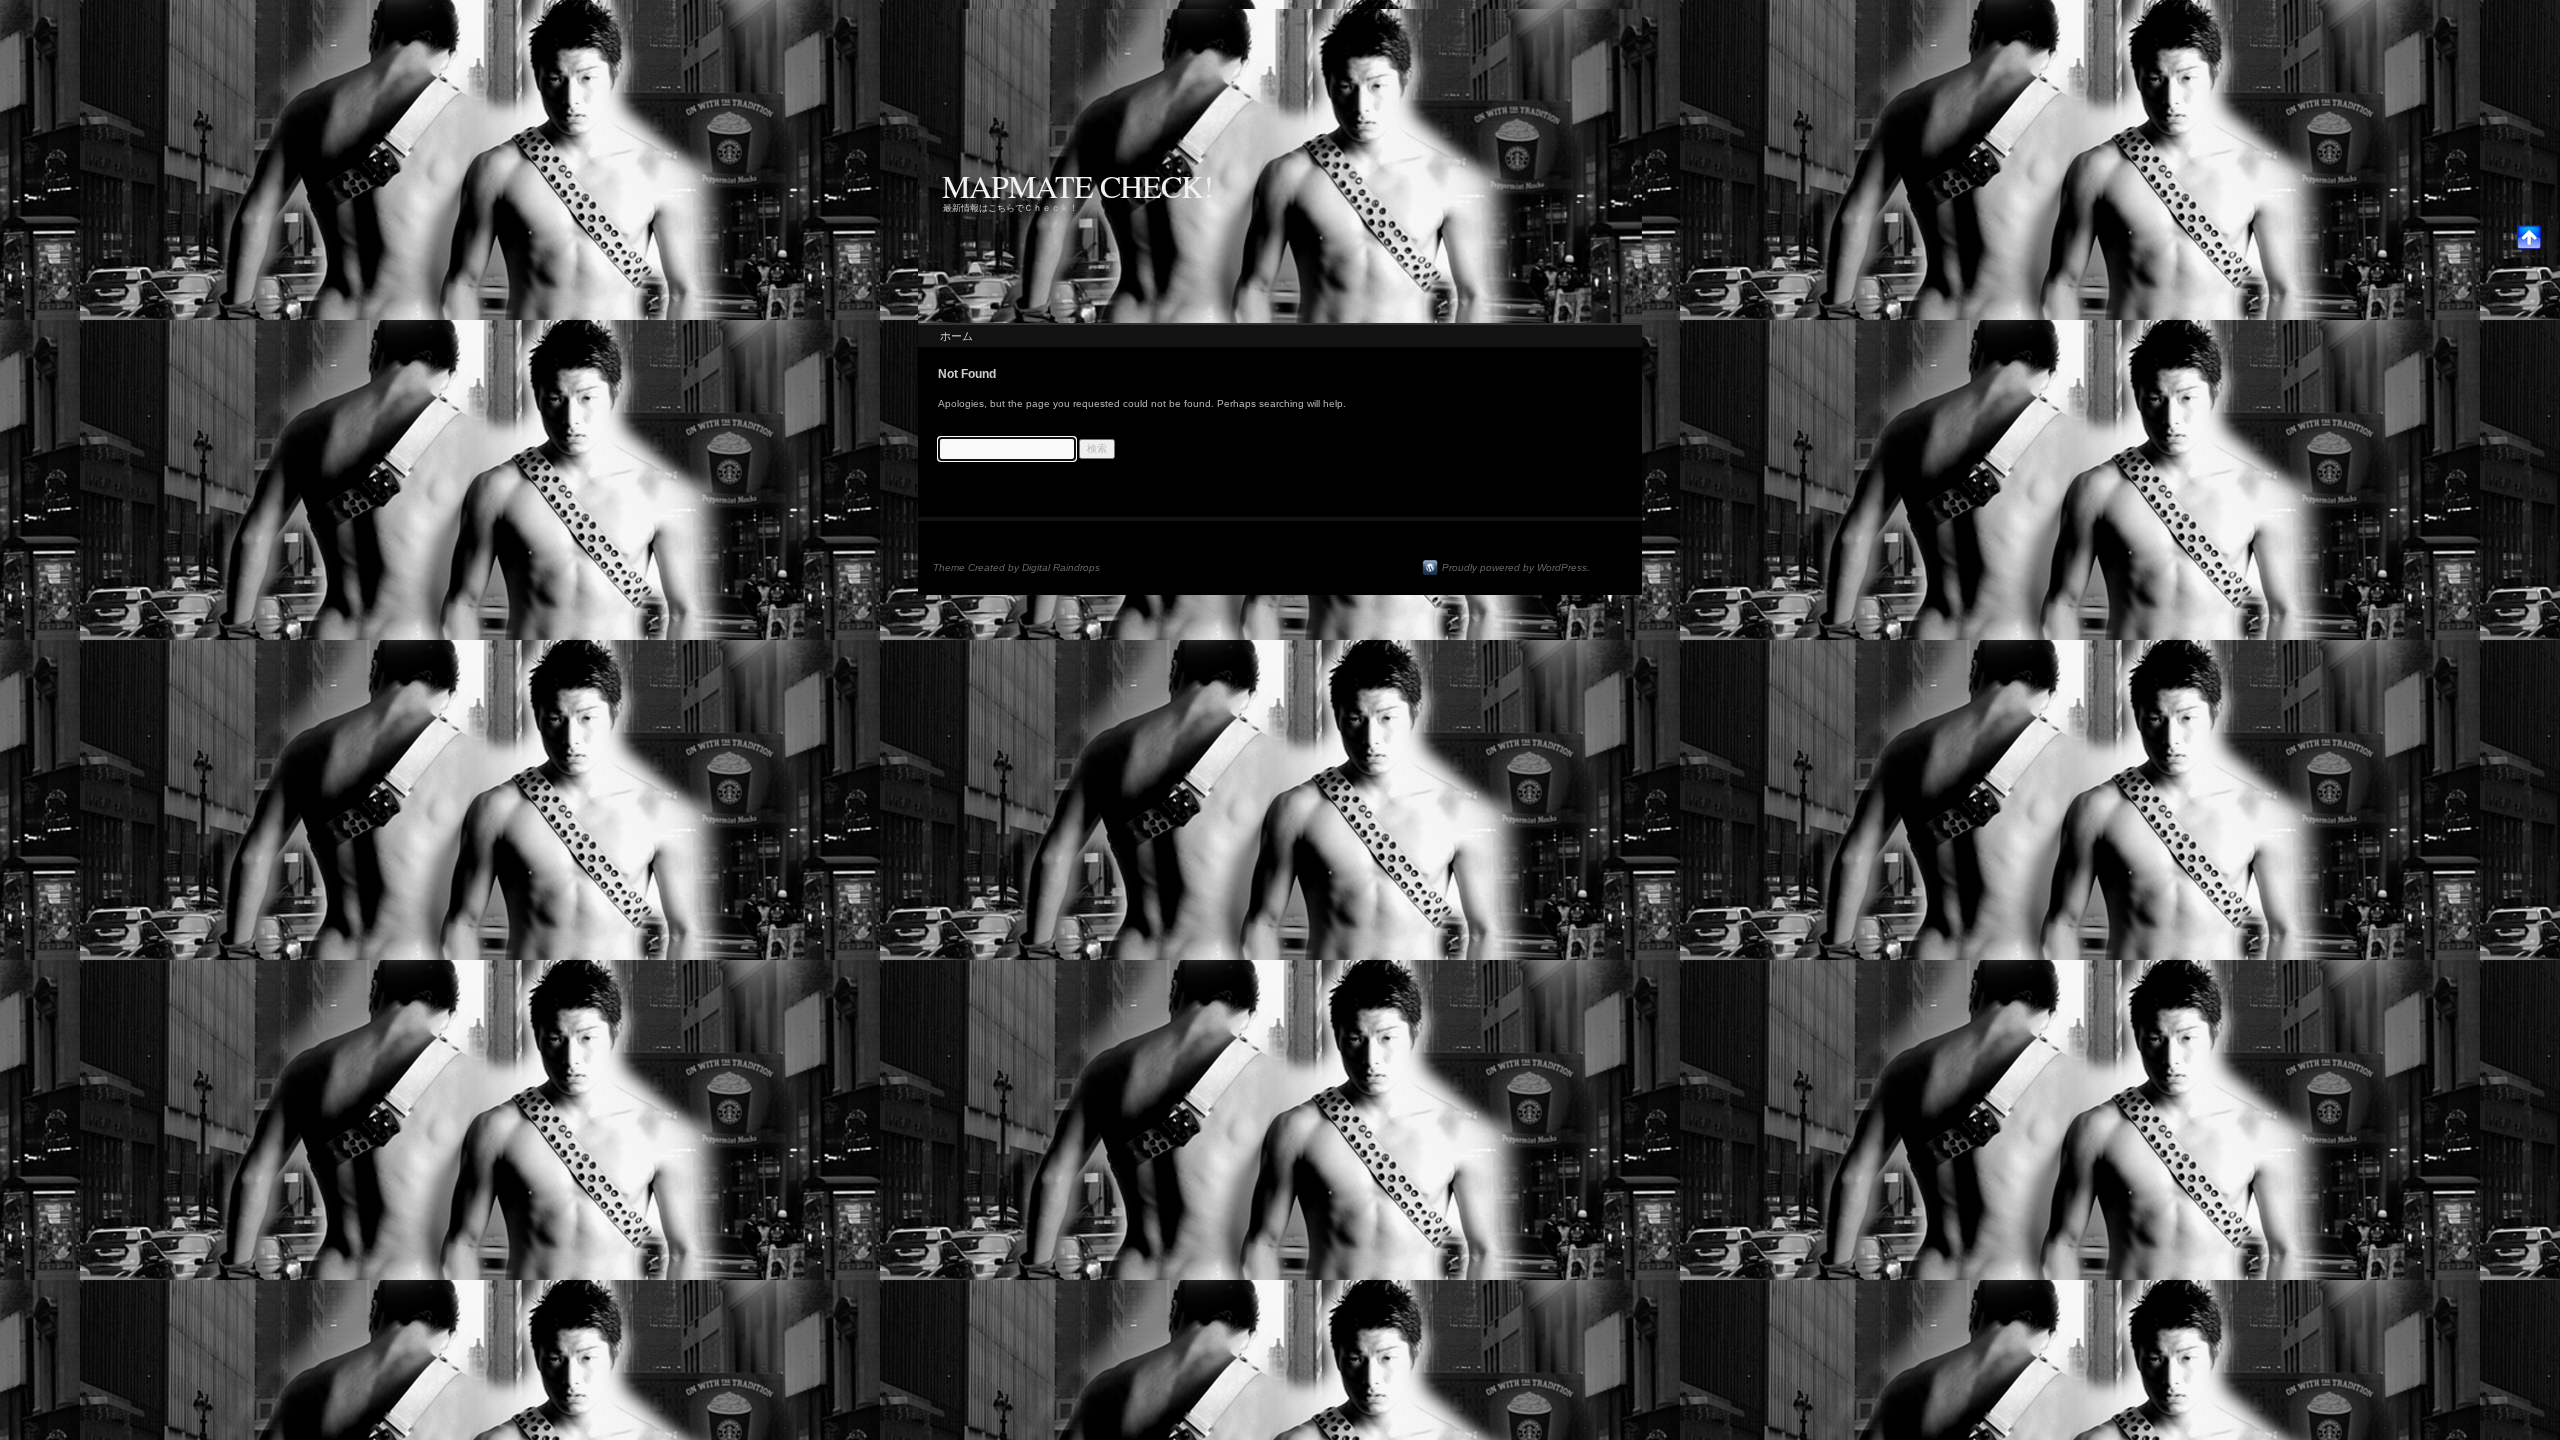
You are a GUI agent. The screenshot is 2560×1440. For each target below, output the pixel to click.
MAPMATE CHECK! (1077, 185)
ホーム (956, 336)
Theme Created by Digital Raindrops (1016, 567)
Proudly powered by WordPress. (1516, 567)
